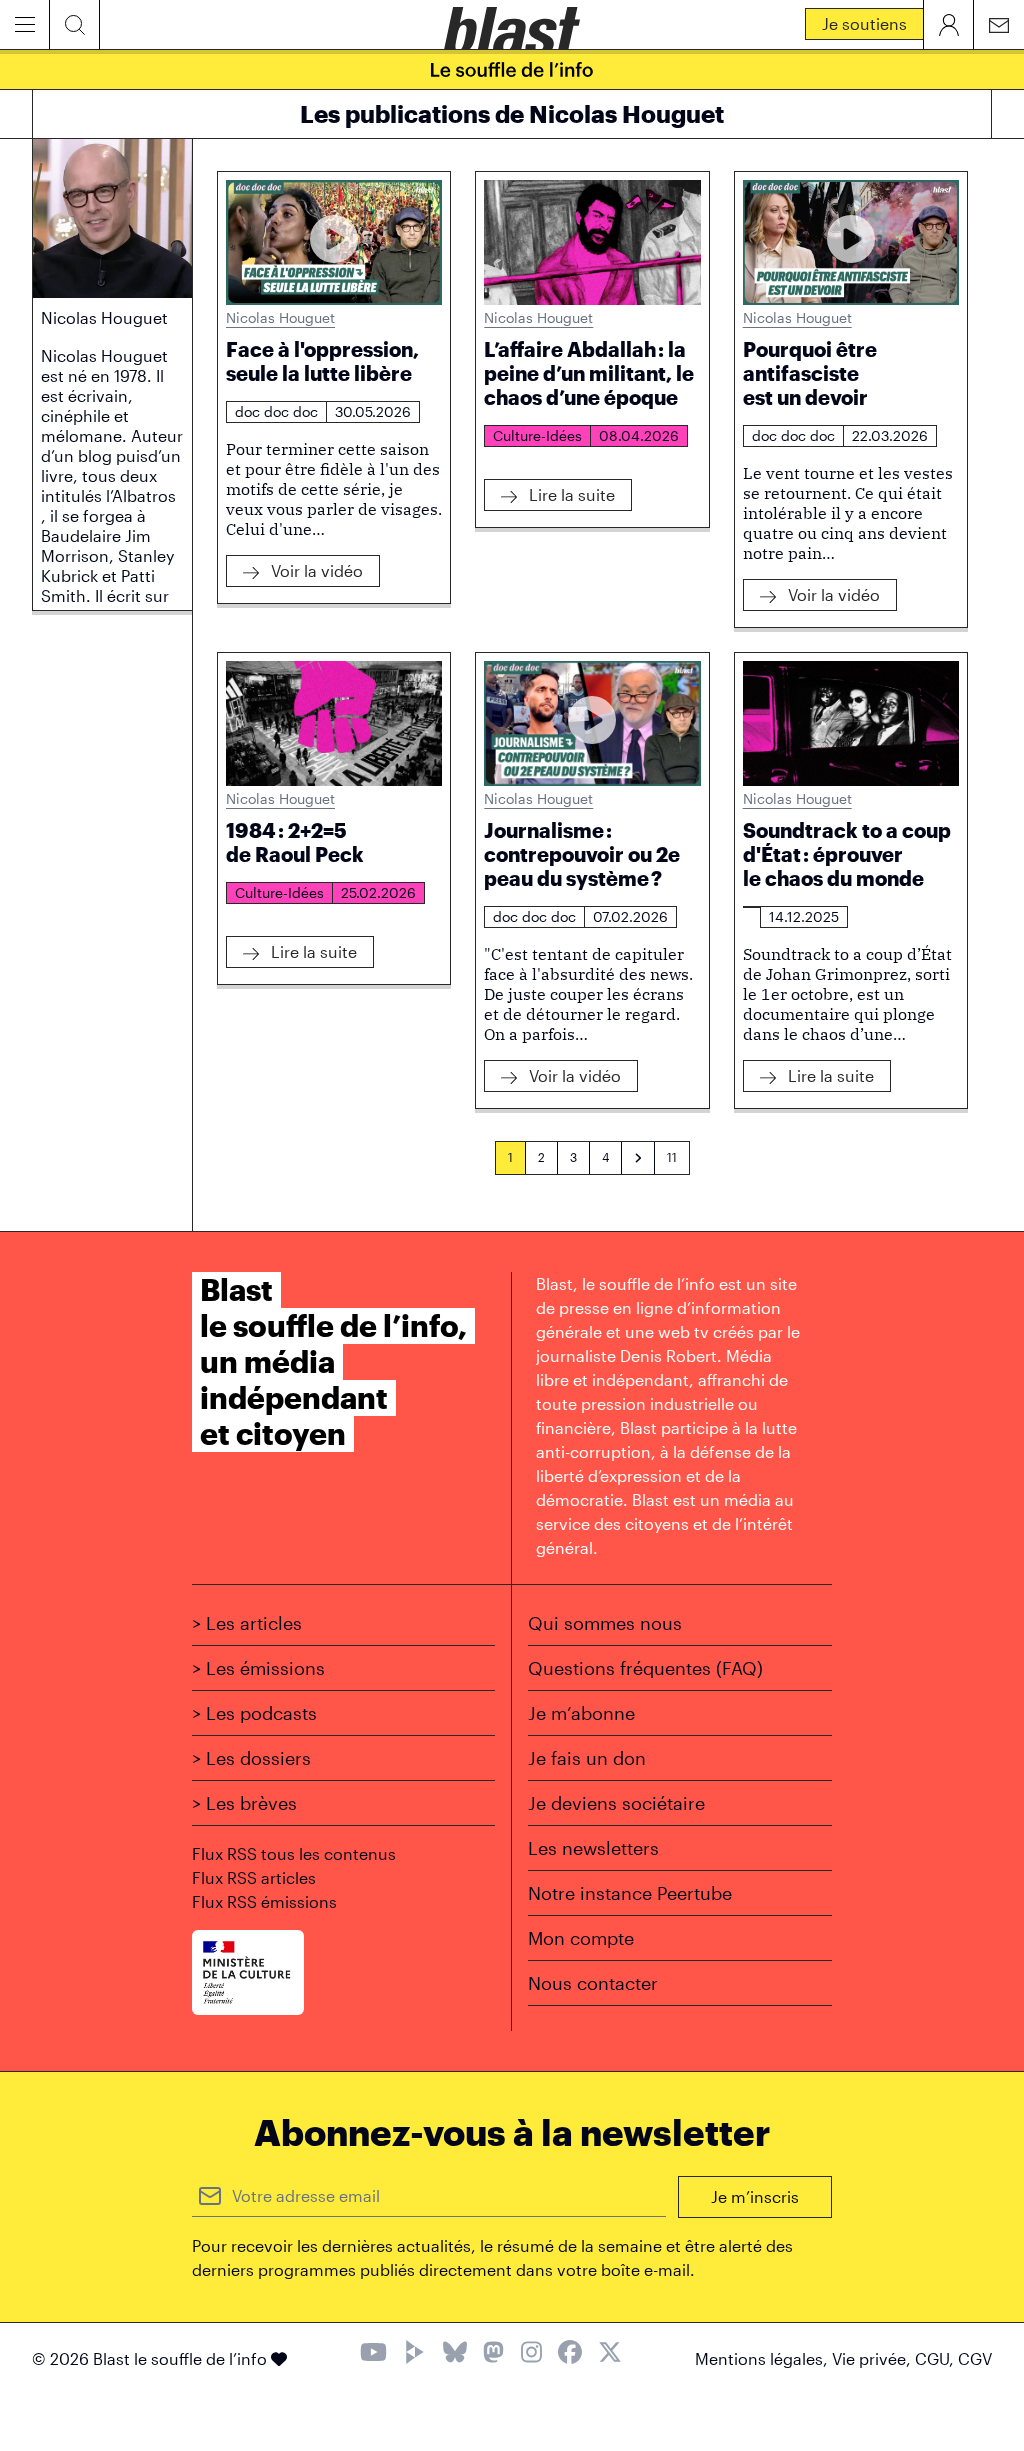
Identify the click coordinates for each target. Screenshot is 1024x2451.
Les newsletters (593, 1848)
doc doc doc (276, 411)
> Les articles (247, 1623)
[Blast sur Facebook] (570, 2354)
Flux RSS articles (254, 1877)
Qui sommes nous (605, 1623)
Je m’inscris (755, 2196)
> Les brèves (244, 1803)
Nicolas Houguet (280, 317)
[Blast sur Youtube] (373, 2354)
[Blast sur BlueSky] (455, 2354)
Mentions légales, (763, 2358)
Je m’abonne (581, 1713)
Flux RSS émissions (264, 1901)
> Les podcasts (254, 1713)
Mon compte (581, 1938)
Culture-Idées (537, 435)
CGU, (936, 2358)
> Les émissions (258, 1668)
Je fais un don (587, 1758)
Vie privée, (873, 2358)
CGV (975, 2358)
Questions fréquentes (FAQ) (645, 1668)
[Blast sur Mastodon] (493, 2354)
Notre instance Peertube (630, 1893)
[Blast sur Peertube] (415, 2354)
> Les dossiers (251, 1758)
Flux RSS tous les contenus (294, 1853)
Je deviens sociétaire (616, 1803)
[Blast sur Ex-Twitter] (610, 2354)
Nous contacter (593, 1983)
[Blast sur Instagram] (531, 2354)
